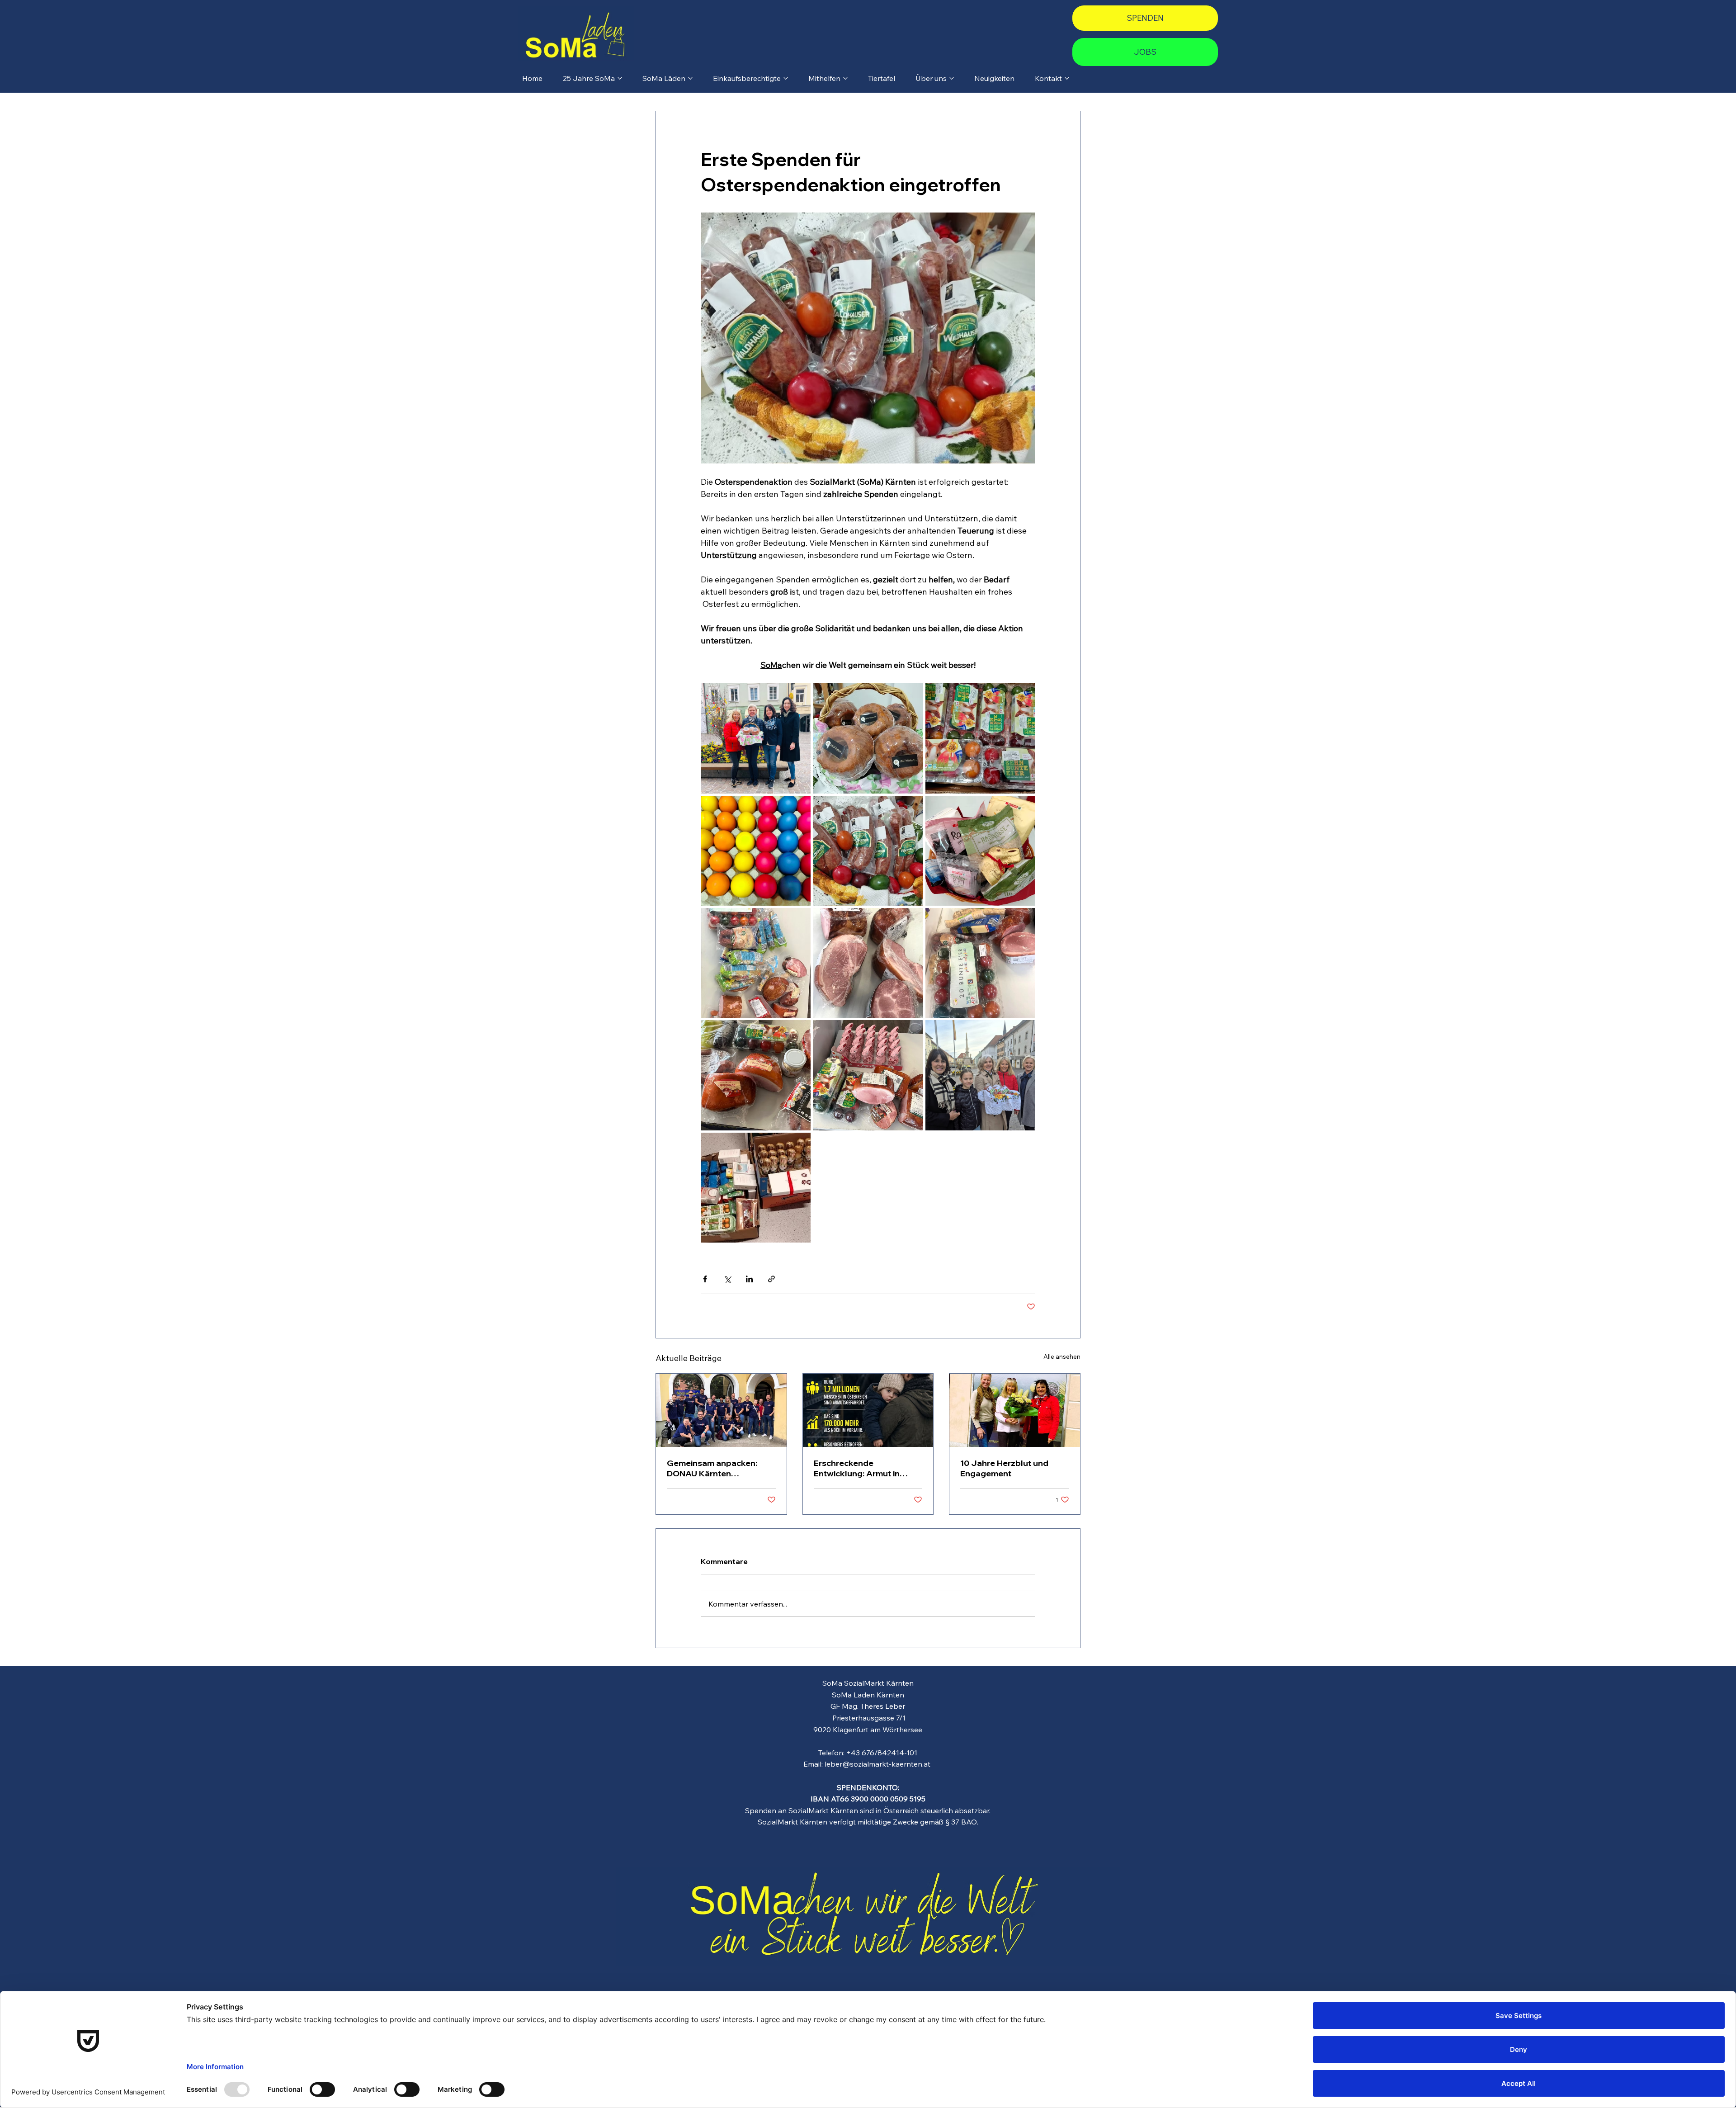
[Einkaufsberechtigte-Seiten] (786, 78)
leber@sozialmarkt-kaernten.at (877, 1764)
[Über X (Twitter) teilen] (727, 1279)
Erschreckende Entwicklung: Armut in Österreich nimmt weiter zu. (861, 1468)
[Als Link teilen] (771, 1279)
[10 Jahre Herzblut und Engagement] (1015, 1410)
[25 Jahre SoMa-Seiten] (620, 78)
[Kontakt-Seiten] (1067, 78)
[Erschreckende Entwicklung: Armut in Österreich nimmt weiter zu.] (868, 1410)
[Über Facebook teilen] (705, 1279)
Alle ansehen (1062, 1356)
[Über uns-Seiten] (952, 78)
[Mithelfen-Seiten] (845, 78)
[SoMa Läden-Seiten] (690, 78)
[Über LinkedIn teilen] (749, 1279)
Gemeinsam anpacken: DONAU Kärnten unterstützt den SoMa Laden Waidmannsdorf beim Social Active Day (712, 1468)
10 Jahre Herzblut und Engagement (1004, 1468)
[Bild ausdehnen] (756, 738)
